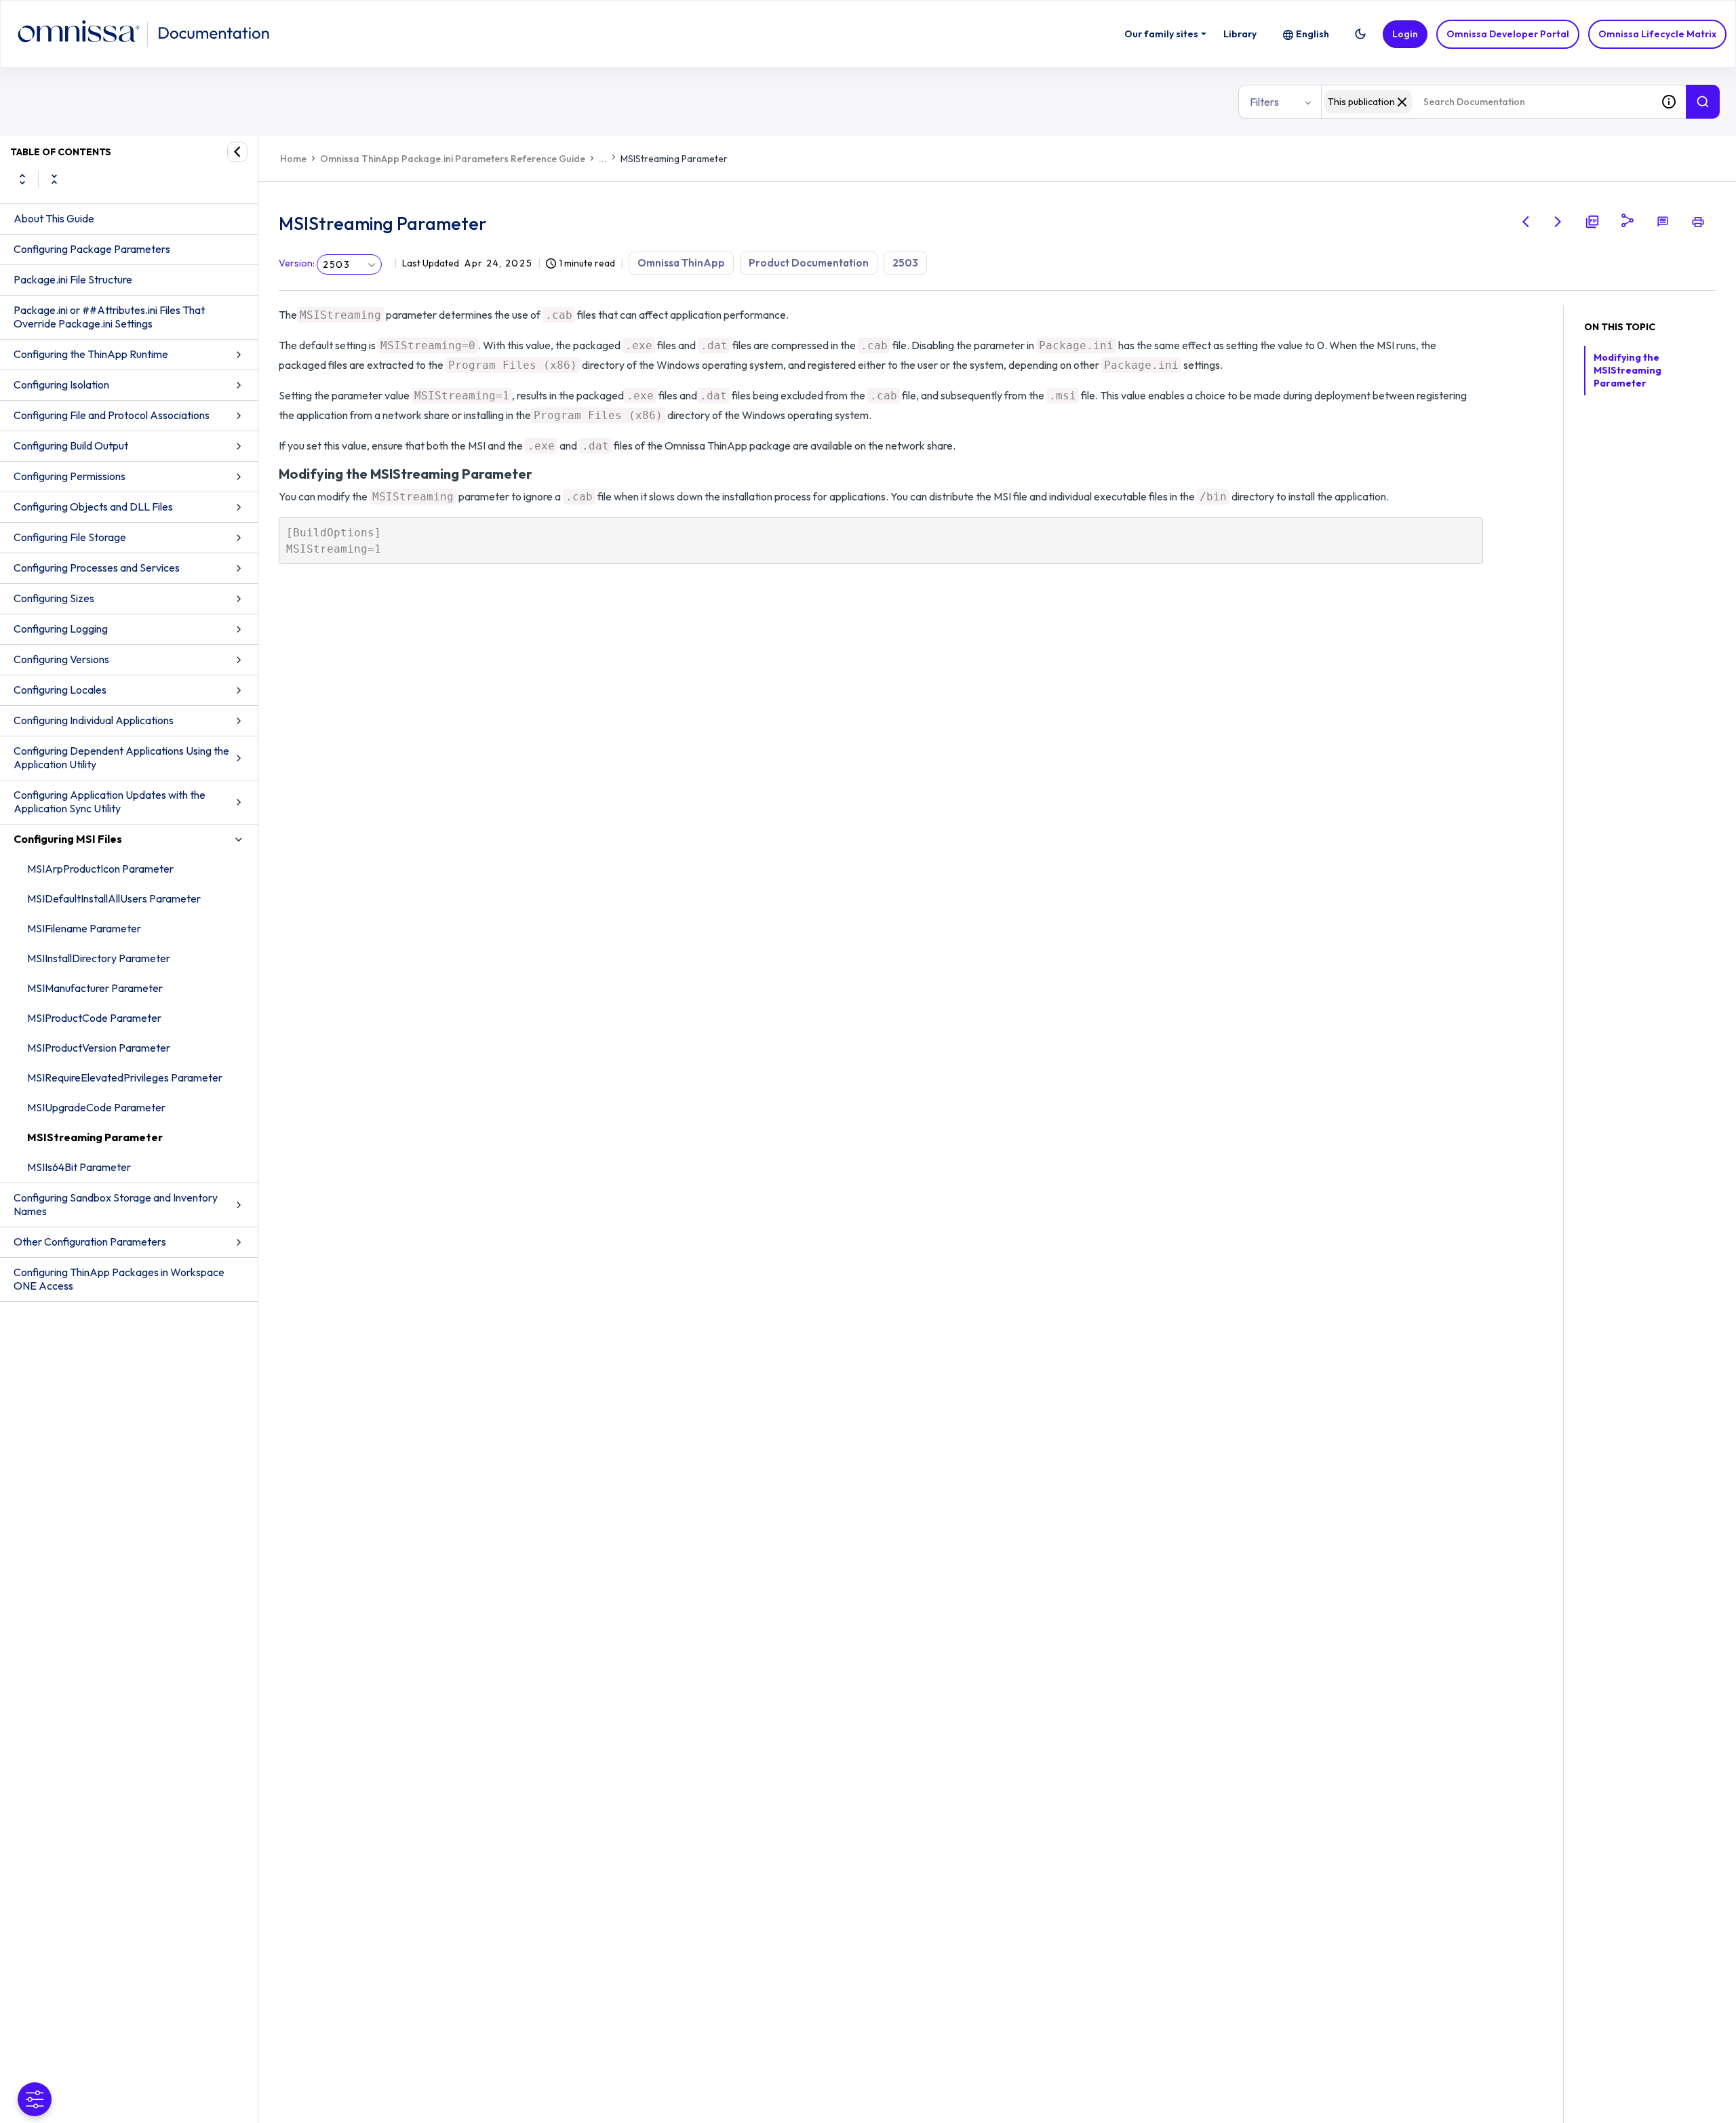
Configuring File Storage (70, 537)
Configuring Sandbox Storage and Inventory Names (116, 1204)
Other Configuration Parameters (90, 1242)
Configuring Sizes (54, 598)
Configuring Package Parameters (92, 249)
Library (1240, 34)
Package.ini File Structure (73, 279)
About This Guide (54, 218)
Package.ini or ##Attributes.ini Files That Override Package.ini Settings (109, 317)
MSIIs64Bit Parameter (79, 1167)
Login (1405, 34)
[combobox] (1486, 102)
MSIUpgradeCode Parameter (96, 1107)
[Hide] (237, 152)
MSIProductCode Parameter (94, 1018)
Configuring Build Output (71, 445)
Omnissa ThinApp (681, 263)
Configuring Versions (61, 659)
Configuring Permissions (70, 476)
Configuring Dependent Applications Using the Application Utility (121, 757)
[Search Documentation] (1703, 102)
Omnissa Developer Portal (1508, 34)
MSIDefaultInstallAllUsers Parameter (114, 898)
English (1313, 34)
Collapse (54, 179)
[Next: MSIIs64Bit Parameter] (1558, 222)
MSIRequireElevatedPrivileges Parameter (125, 1077)
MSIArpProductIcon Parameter (100, 869)
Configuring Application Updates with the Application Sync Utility (110, 801)
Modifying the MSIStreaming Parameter (1627, 370)
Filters (1264, 102)
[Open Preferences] (35, 2099)
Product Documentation (809, 263)
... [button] (603, 159)
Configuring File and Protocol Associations (112, 415)
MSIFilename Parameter (84, 928)
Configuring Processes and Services (97, 568)
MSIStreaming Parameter (95, 1137)
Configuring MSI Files (68, 839)
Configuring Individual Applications (94, 720)
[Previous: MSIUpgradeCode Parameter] (1526, 222)
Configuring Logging (61, 629)
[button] (1360, 34)
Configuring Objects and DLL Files (93, 507)
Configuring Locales (60, 690)
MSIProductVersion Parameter (99, 1048)
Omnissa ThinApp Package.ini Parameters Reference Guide (453, 159)
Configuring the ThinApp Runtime (91, 354)
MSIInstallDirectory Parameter (99, 958)
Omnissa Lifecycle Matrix (1657, 34)
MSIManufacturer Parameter (95, 988)
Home (293, 159)
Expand (22, 179)
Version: (297, 263)
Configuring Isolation (61, 384)
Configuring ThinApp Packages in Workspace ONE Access (119, 1279)
